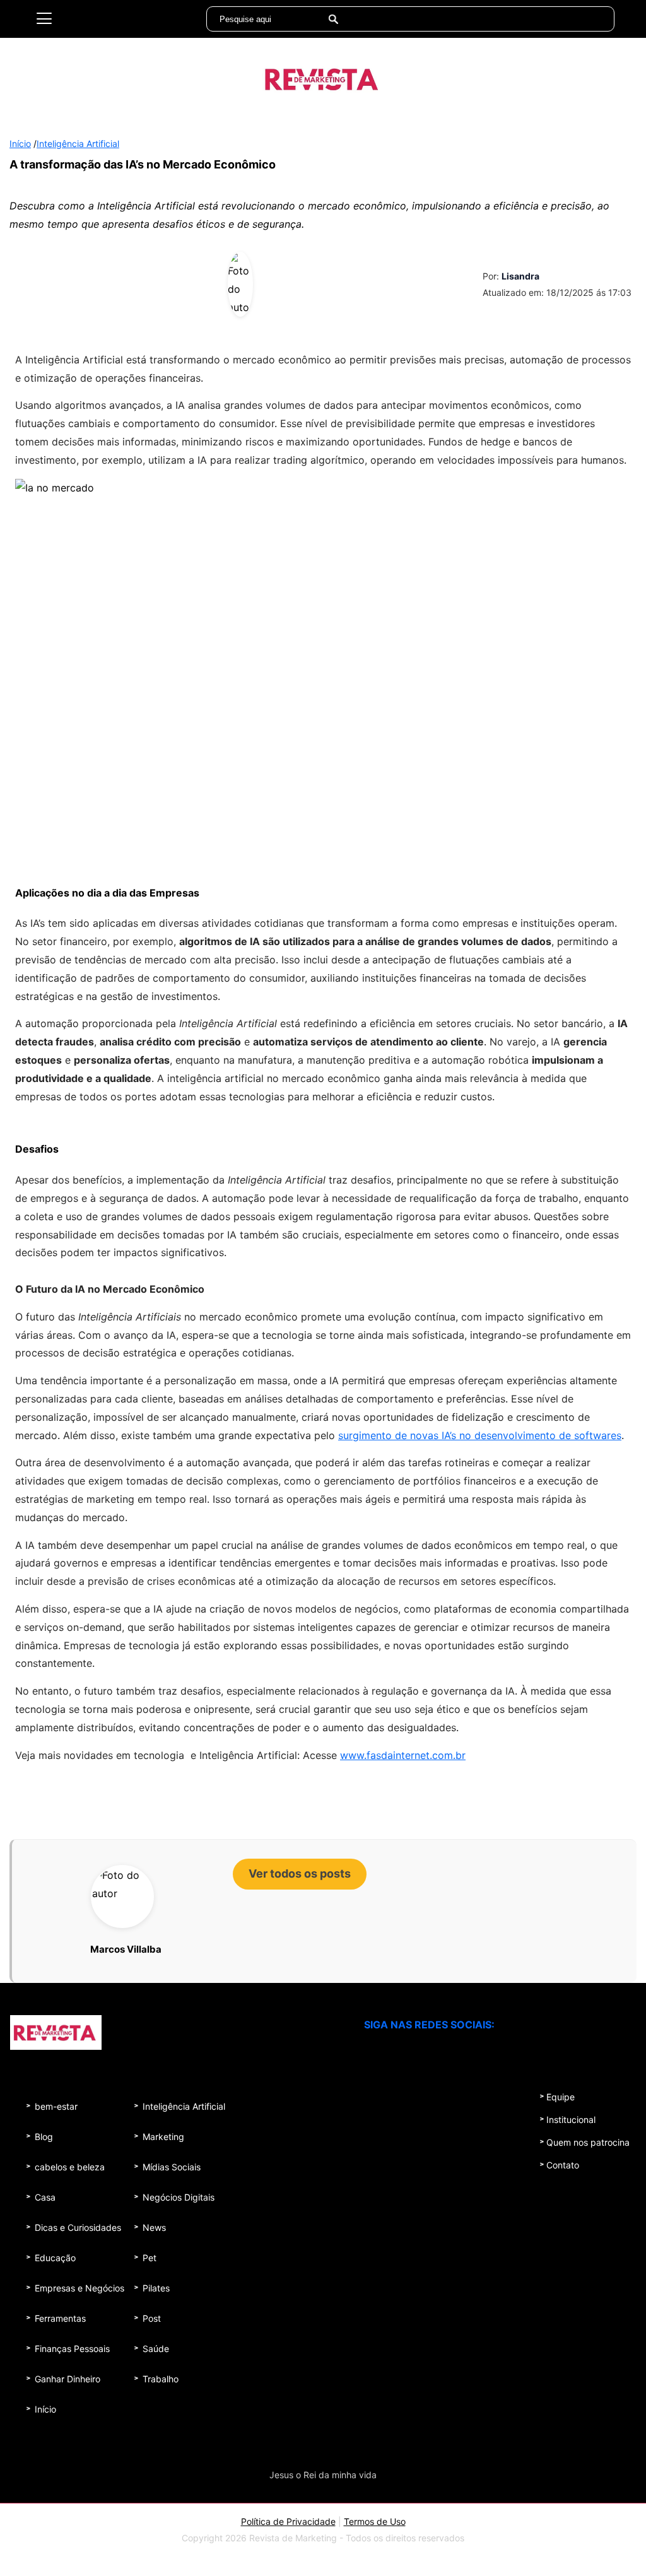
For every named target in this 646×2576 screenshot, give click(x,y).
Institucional (571, 2120)
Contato (563, 2165)
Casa (45, 2197)
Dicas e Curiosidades (78, 2227)
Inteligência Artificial (78, 144)
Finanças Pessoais (72, 2349)
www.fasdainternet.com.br (403, 1755)
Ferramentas (60, 2318)
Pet (150, 2258)
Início (20, 144)
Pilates (156, 2288)
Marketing (163, 2137)
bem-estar (56, 2106)
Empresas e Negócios (79, 2288)
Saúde (156, 2349)
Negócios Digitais (179, 2197)
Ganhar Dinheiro (68, 2379)
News (154, 2227)
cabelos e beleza (70, 2167)
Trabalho (161, 2379)
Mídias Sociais (172, 2167)
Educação (55, 2258)
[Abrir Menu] (44, 19)
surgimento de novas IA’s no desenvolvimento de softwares (480, 1435)
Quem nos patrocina (588, 2142)
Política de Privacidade (288, 2521)
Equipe (561, 2097)
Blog (44, 2137)
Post (152, 2318)
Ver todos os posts (300, 1873)
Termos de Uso (375, 2521)
